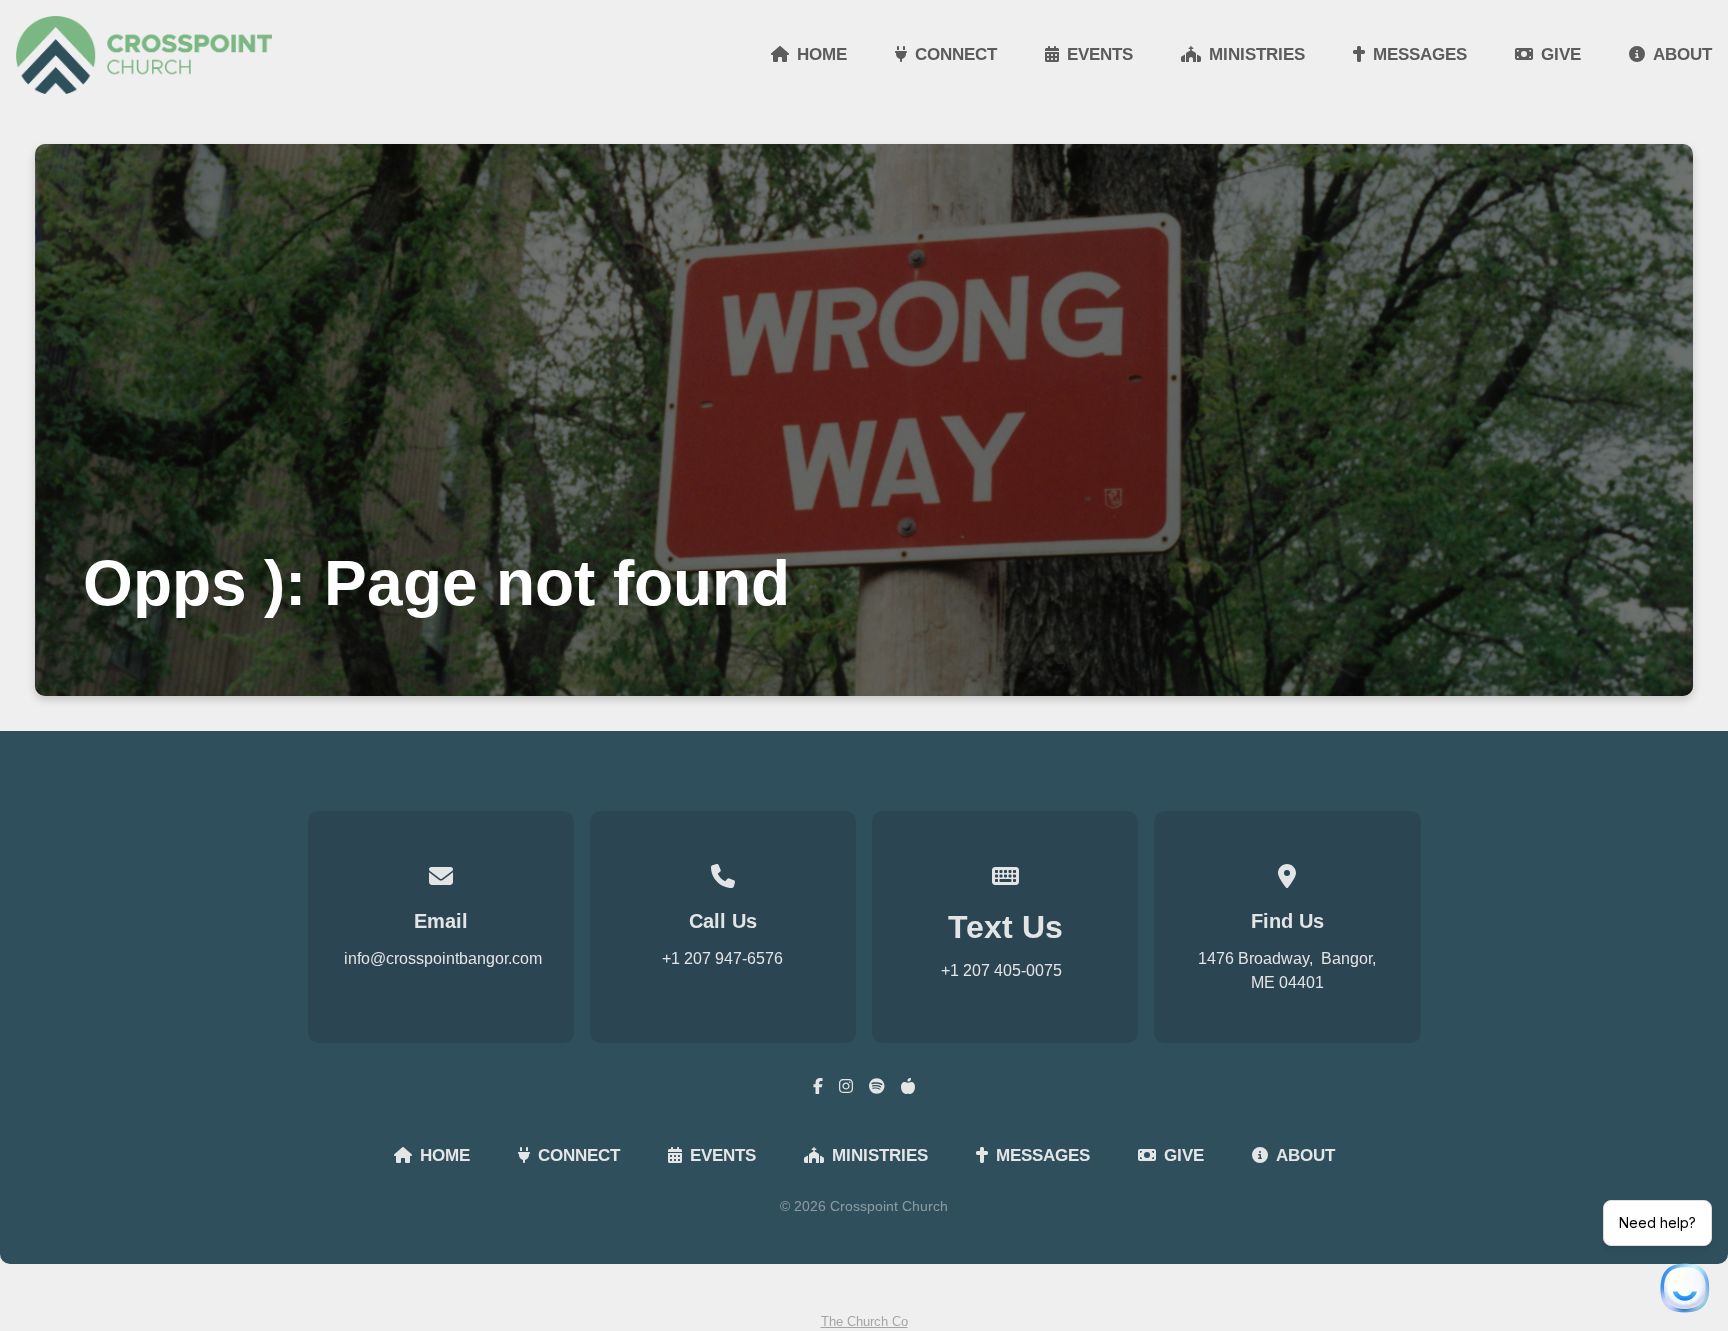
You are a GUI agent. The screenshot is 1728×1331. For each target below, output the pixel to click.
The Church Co (864, 1321)
